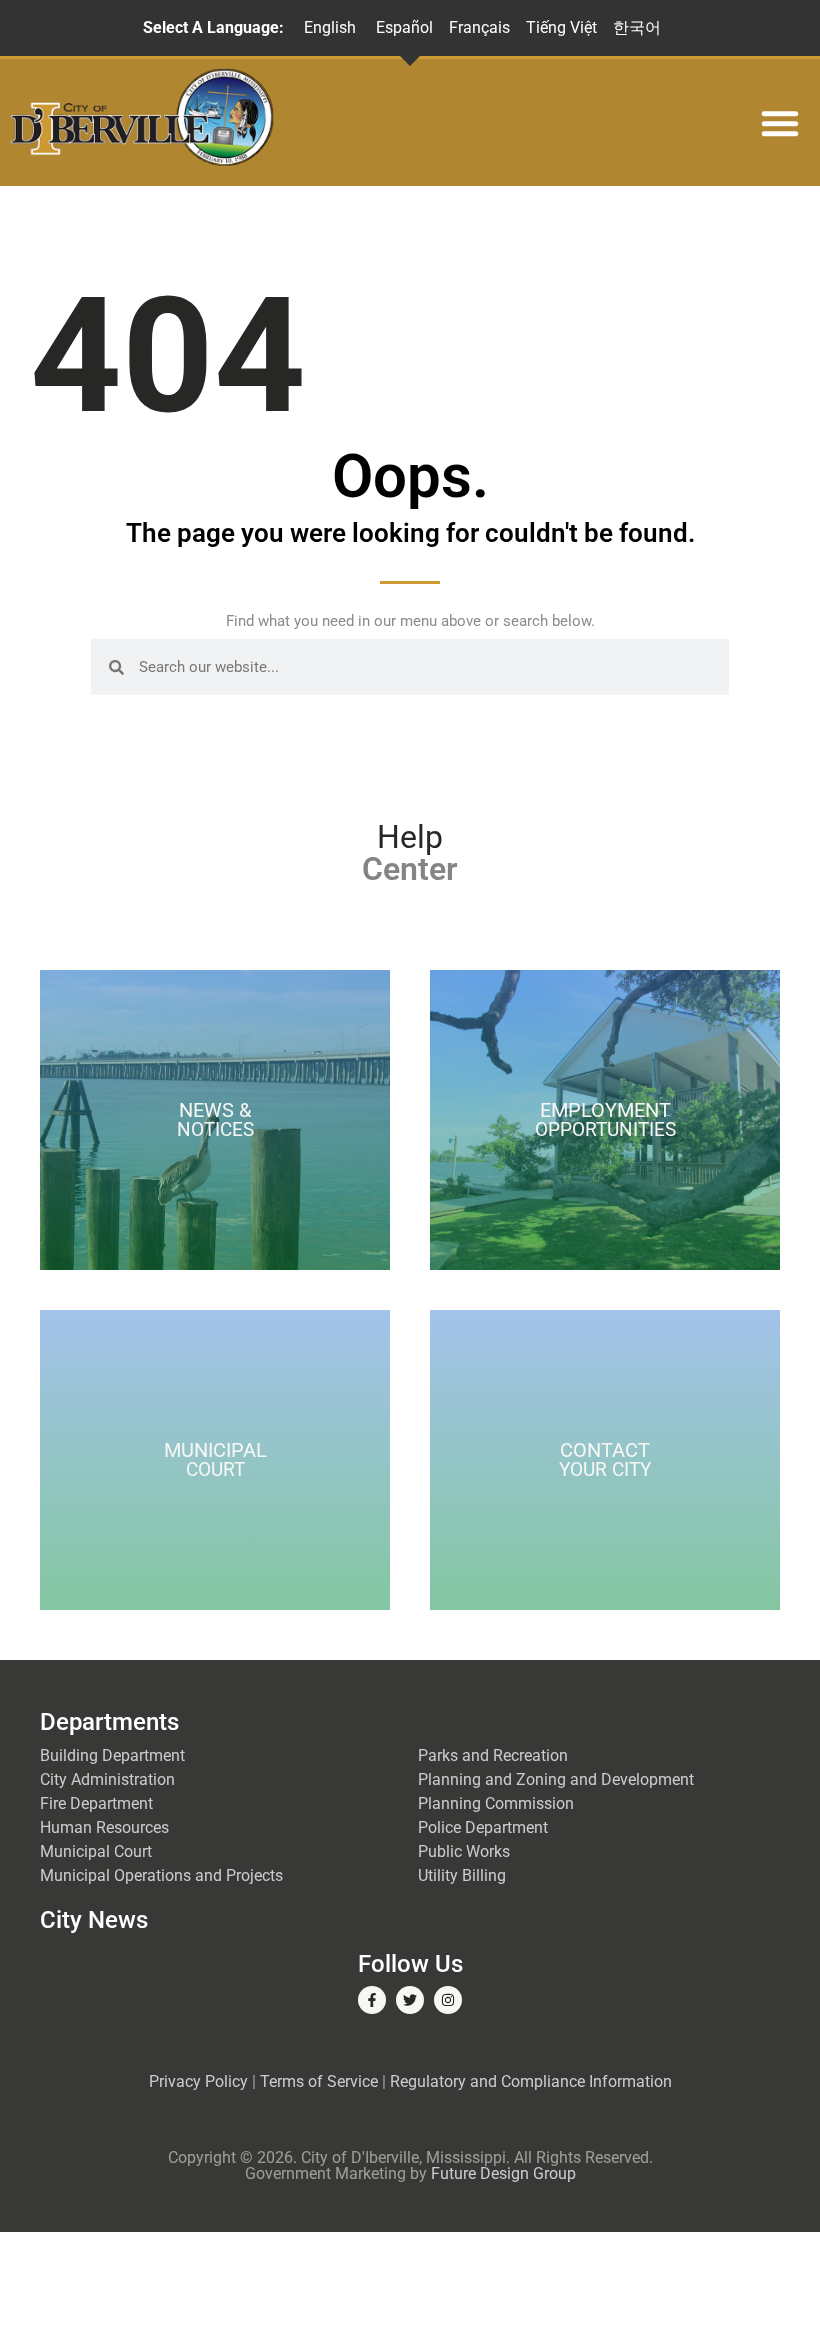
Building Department (112, 1755)
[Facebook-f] (372, 2000)
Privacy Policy (198, 2081)
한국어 (637, 27)
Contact (605, 1459)
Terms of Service (319, 2081)
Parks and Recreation (493, 1755)
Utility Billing (462, 1875)
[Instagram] (448, 2000)
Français (479, 27)
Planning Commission (496, 1803)
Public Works (464, 1851)
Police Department (483, 1827)
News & (215, 1119)
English (330, 27)
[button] (780, 123)
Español (404, 27)
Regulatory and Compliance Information (531, 2081)
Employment (605, 1119)
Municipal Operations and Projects (161, 1875)
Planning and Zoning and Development (556, 1779)
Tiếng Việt (561, 27)
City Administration (107, 1779)
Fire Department (96, 1803)
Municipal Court (96, 1851)
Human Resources (104, 1827)
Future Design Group (503, 2173)
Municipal (215, 1459)
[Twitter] (410, 2000)
